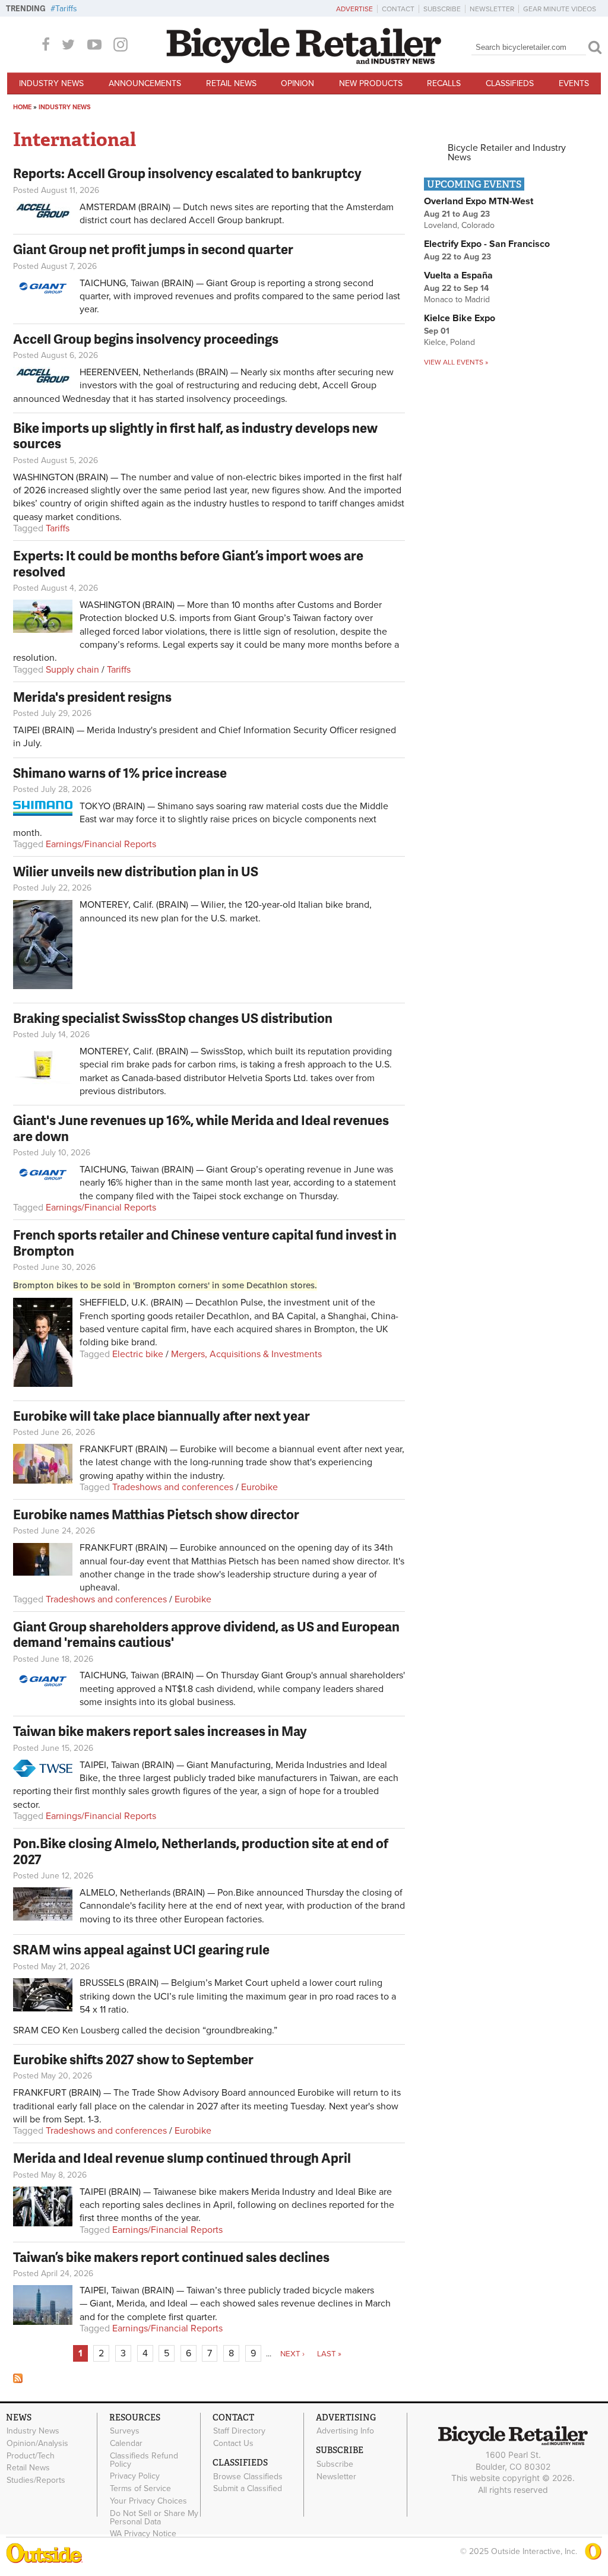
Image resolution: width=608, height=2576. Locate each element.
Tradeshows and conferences (173, 1487)
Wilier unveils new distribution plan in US (136, 871)
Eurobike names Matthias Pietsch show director (156, 1514)
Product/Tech (31, 2455)
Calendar (126, 2443)
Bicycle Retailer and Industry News (507, 153)
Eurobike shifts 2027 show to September (133, 2059)
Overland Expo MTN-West (479, 201)
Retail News (231, 83)
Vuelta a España (458, 275)
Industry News (51, 83)
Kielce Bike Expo (460, 318)
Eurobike (259, 1487)
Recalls (444, 83)
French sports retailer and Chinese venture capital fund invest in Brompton (205, 1242)
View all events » (456, 362)
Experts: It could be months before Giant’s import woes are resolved (188, 563)
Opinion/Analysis (37, 2443)
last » (329, 2354)
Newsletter (492, 9)
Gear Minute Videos (560, 9)
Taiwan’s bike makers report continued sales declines (171, 2257)
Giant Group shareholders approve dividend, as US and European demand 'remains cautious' (206, 1634)
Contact (398, 9)
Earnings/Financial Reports (101, 844)
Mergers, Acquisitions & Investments (246, 1354)
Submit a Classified (248, 2489)
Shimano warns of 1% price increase (120, 773)
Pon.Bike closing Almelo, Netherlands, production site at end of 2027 (201, 1851)
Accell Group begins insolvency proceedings (146, 339)
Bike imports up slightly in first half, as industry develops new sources (195, 435)
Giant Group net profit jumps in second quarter (153, 249)
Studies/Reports (36, 2480)
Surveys (125, 2431)
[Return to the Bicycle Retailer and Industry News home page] (304, 61)
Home (22, 107)
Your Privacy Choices (148, 2501)
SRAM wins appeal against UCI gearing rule (141, 1949)
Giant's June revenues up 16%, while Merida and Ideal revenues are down (201, 1128)
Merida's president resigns (92, 697)
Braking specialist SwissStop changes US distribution (173, 1018)
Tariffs (66, 9)
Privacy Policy (135, 2476)
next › (292, 2354)
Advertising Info (345, 2431)
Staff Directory (239, 2431)
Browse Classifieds (248, 2476)
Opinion (297, 83)
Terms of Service (140, 2489)
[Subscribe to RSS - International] (18, 2380)
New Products (371, 83)
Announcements (145, 83)
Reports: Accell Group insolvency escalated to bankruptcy (187, 173)
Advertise (354, 9)
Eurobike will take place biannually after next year (161, 1416)
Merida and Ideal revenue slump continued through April (182, 2158)
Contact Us (233, 2443)
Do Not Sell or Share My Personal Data (154, 2517)
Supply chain (72, 670)
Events (574, 83)
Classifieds (510, 83)
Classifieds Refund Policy (144, 2460)
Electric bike (138, 1354)
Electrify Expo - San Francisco (487, 244)
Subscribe (442, 9)
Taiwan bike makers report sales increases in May (160, 1731)
